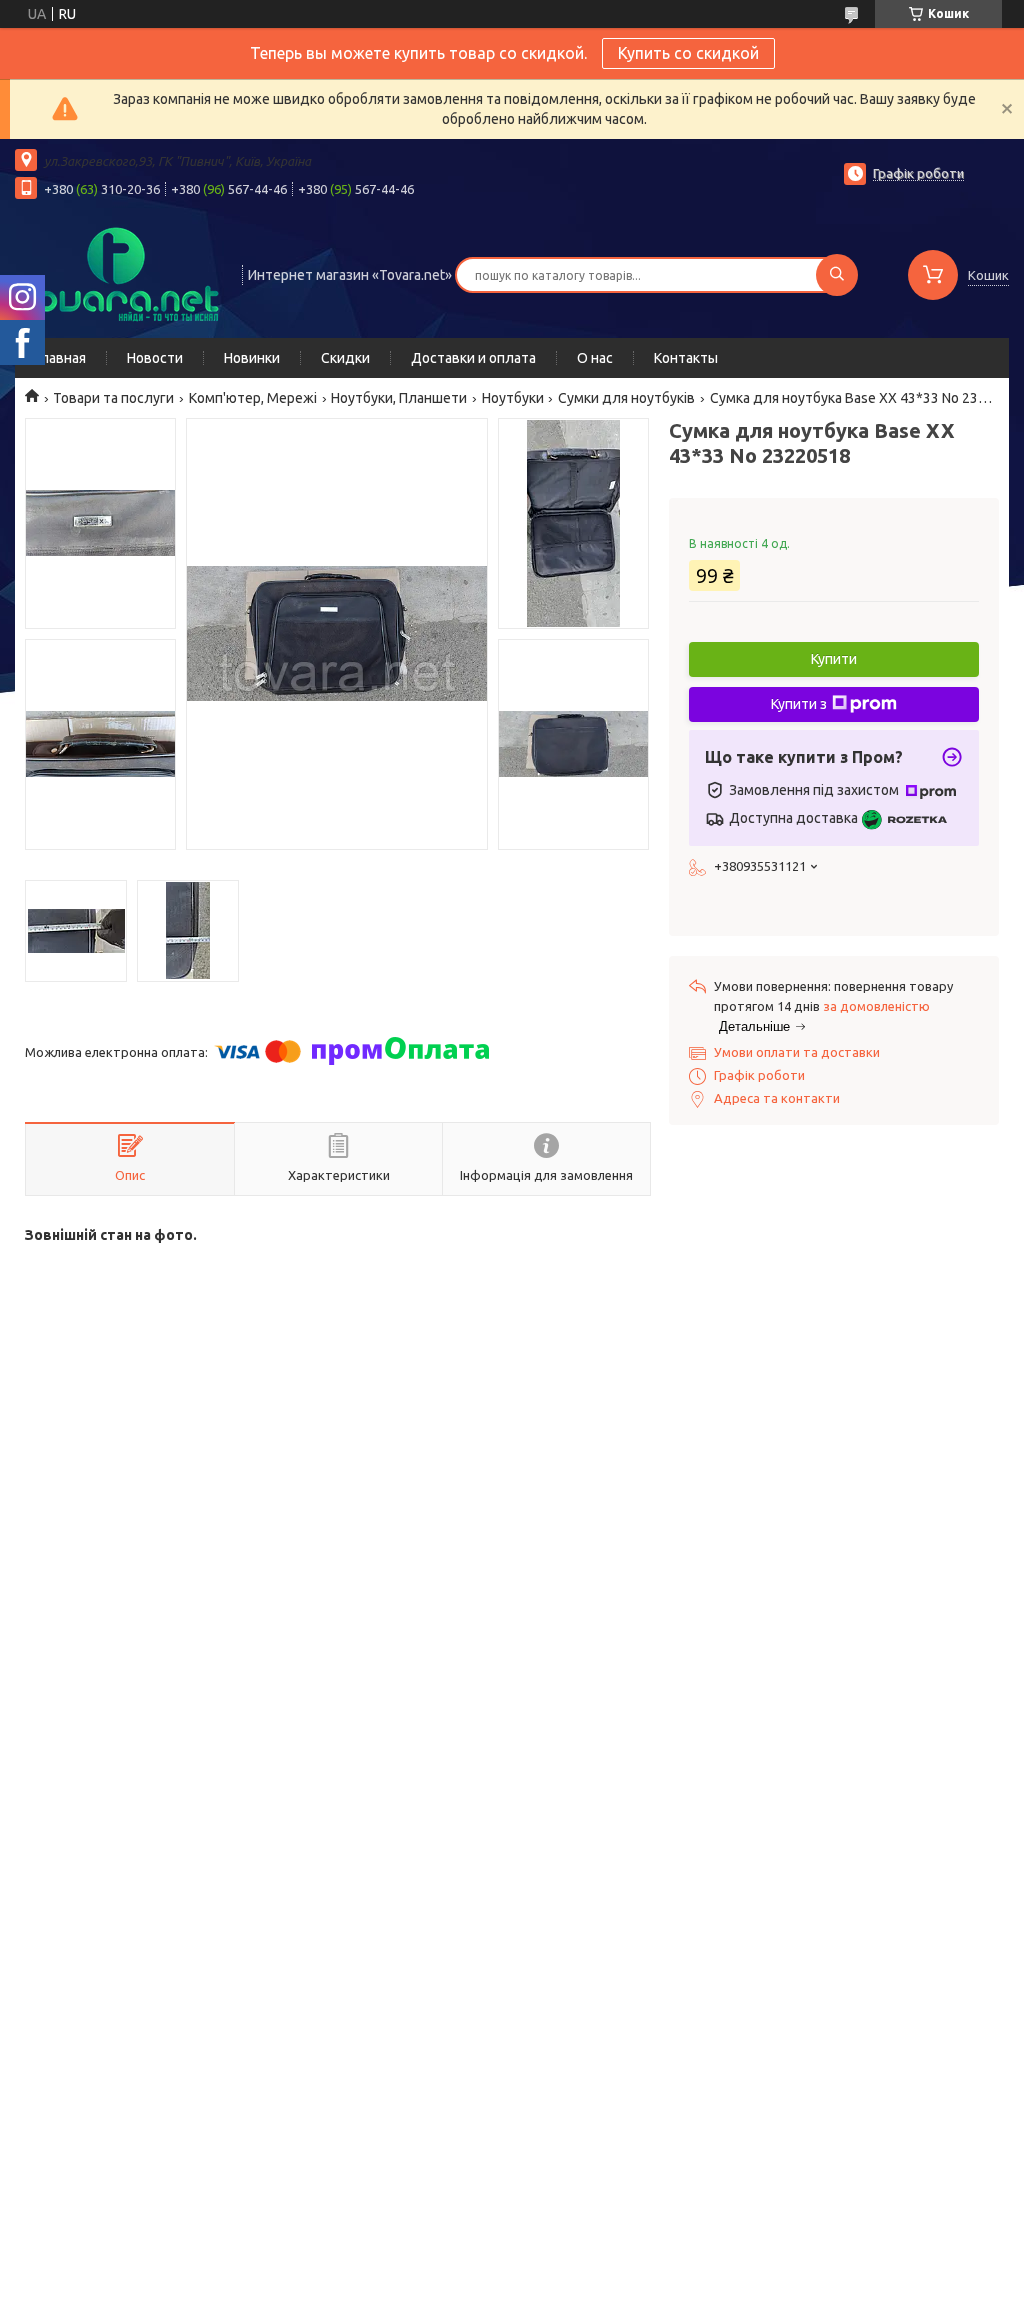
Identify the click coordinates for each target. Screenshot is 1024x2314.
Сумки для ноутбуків (626, 398)
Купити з (799, 704)
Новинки (252, 358)
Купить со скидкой (688, 53)
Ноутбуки (513, 398)
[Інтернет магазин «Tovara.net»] (119, 273)
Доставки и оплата (473, 358)
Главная (60, 358)
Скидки (345, 358)
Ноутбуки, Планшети (399, 398)
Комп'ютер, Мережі (253, 398)
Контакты (686, 358)
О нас (595, 358)
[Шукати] (837, 275)
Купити (834, 659)
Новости (155, 358)
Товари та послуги (113, 398)
